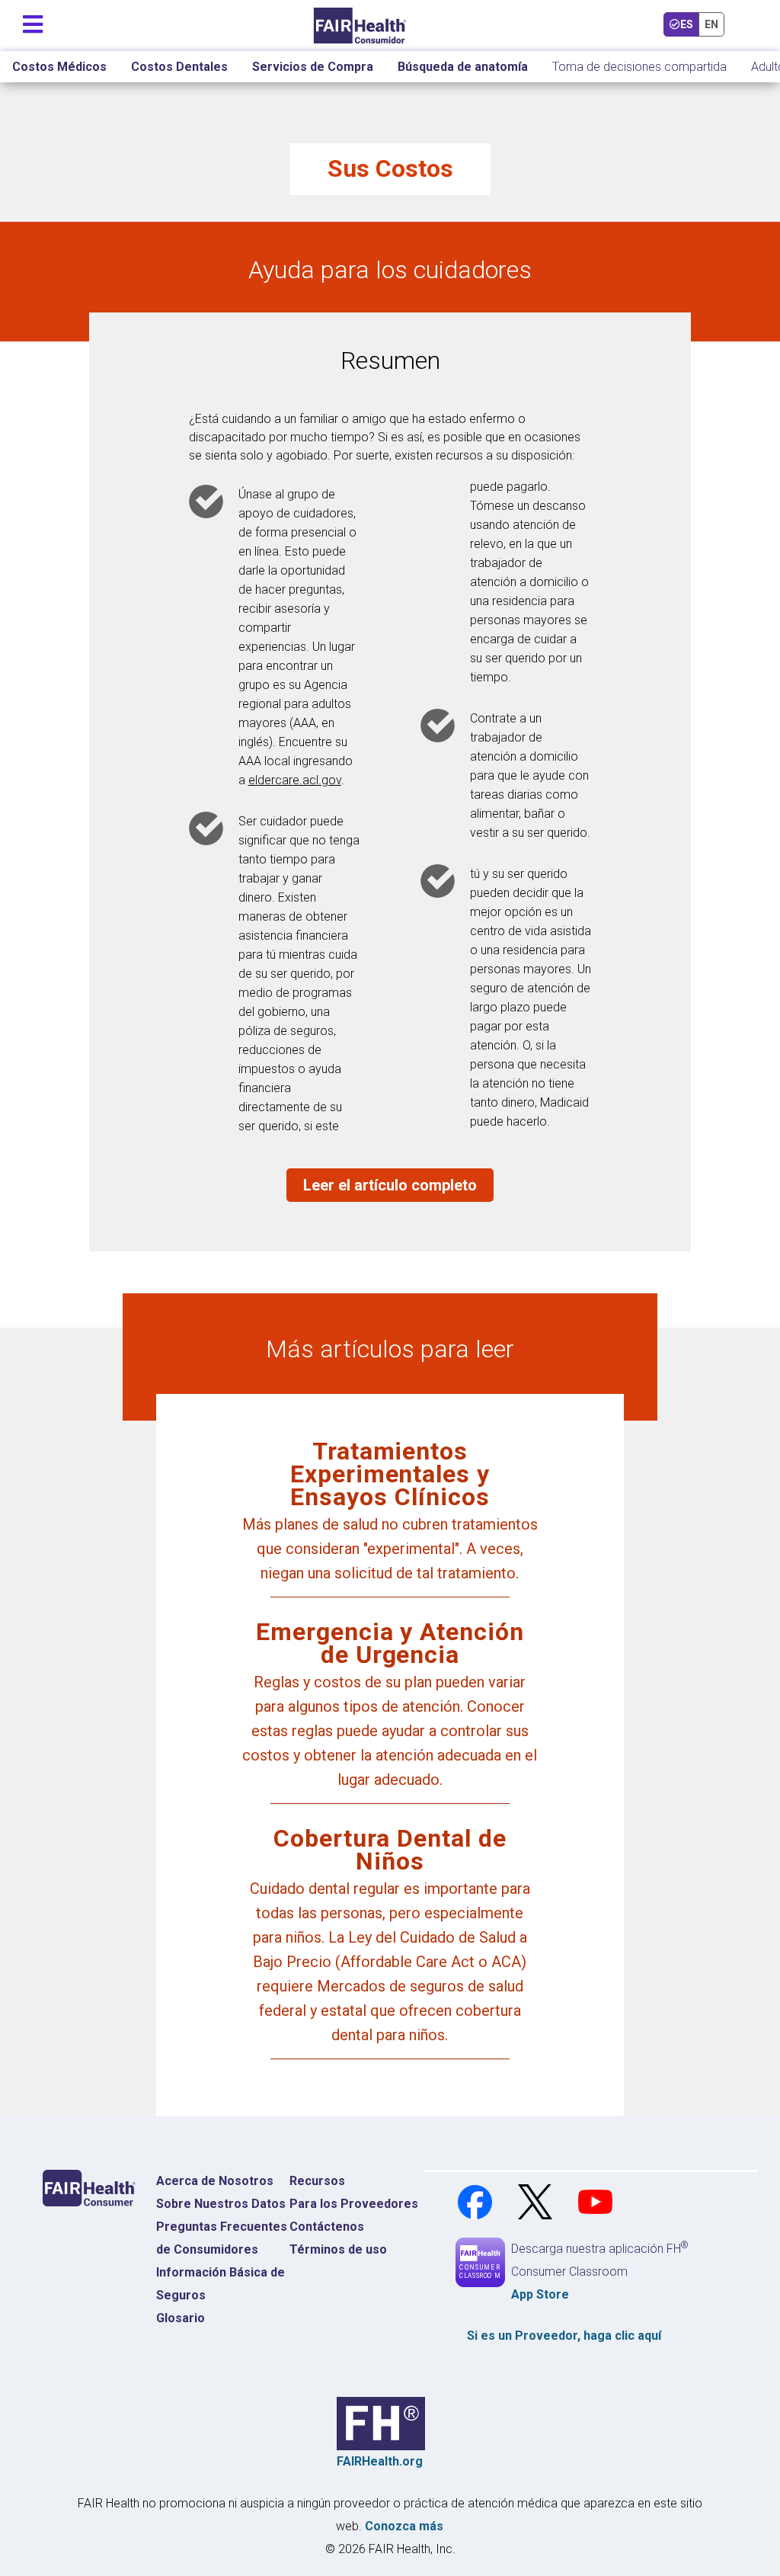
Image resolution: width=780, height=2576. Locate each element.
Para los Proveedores (354, 2204)
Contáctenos (327, 2227)
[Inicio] (360, 26)
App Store (540, 2294)
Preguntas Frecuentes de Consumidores (222, 2238)
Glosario (181, 2318)
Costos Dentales (179, 67)
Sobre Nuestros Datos (221, 2204)
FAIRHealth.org (380, 2461)
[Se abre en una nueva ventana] (476, 2201)
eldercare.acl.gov (295, 780)
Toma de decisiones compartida (639, 67)
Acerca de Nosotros (215, 2181)
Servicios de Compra (313, 67)
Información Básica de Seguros (221, 2284)
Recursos (317, 2181)
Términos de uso (338, 2249)
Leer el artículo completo (390, 1185)
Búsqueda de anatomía (463, 67)
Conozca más (404, 2526)
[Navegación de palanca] (33, 21)
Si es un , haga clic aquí (564, 2336)
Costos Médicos (59, 67)
